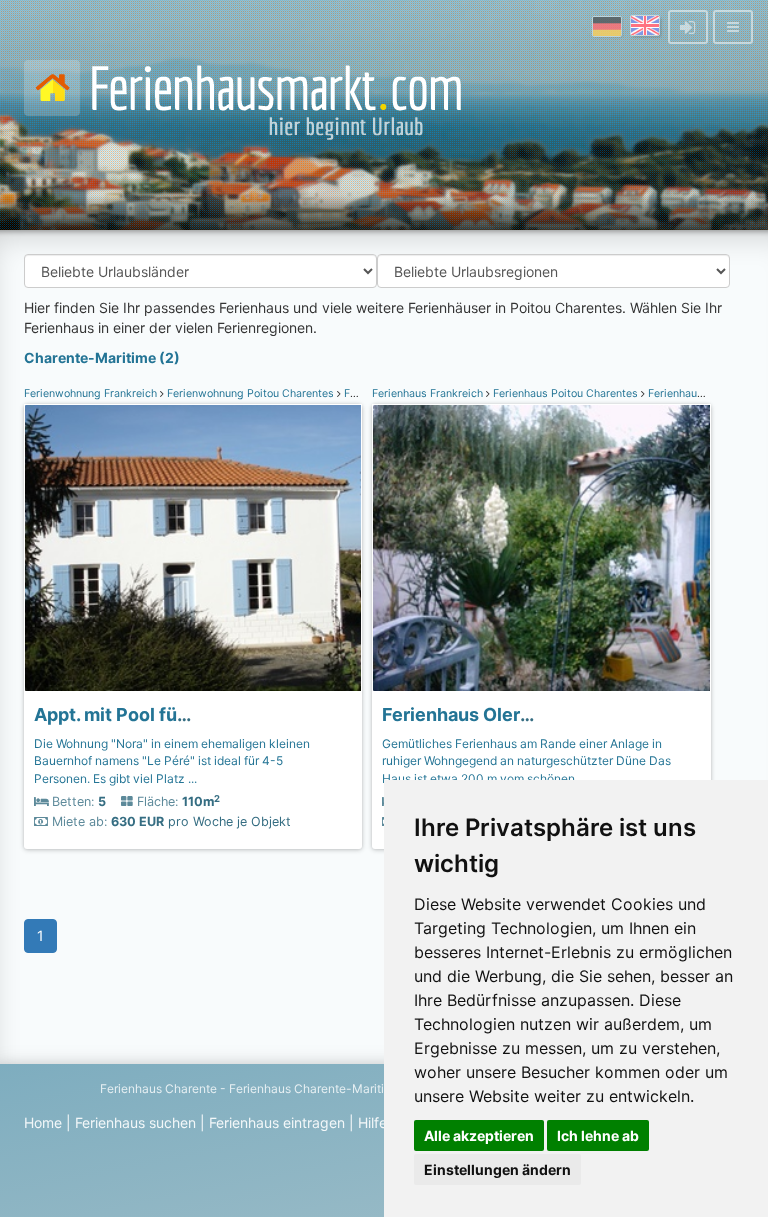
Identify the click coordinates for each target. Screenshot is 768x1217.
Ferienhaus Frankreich (429, 393)
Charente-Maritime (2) (102, 357)
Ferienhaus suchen (135, 1122)
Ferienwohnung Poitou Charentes (250, 393)
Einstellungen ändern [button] (497, 1169)
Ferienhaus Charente (158, 1088)
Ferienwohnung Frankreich (92, 393)
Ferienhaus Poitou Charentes (565, 393)
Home (43, 1122)
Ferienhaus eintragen (277, 1122)
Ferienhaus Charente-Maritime (315, 1088)
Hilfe (372, 1122)
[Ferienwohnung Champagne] (193, 548)
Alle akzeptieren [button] (479, 1135)
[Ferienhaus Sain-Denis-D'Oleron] (541, 548)
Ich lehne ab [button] (598, 1135)
